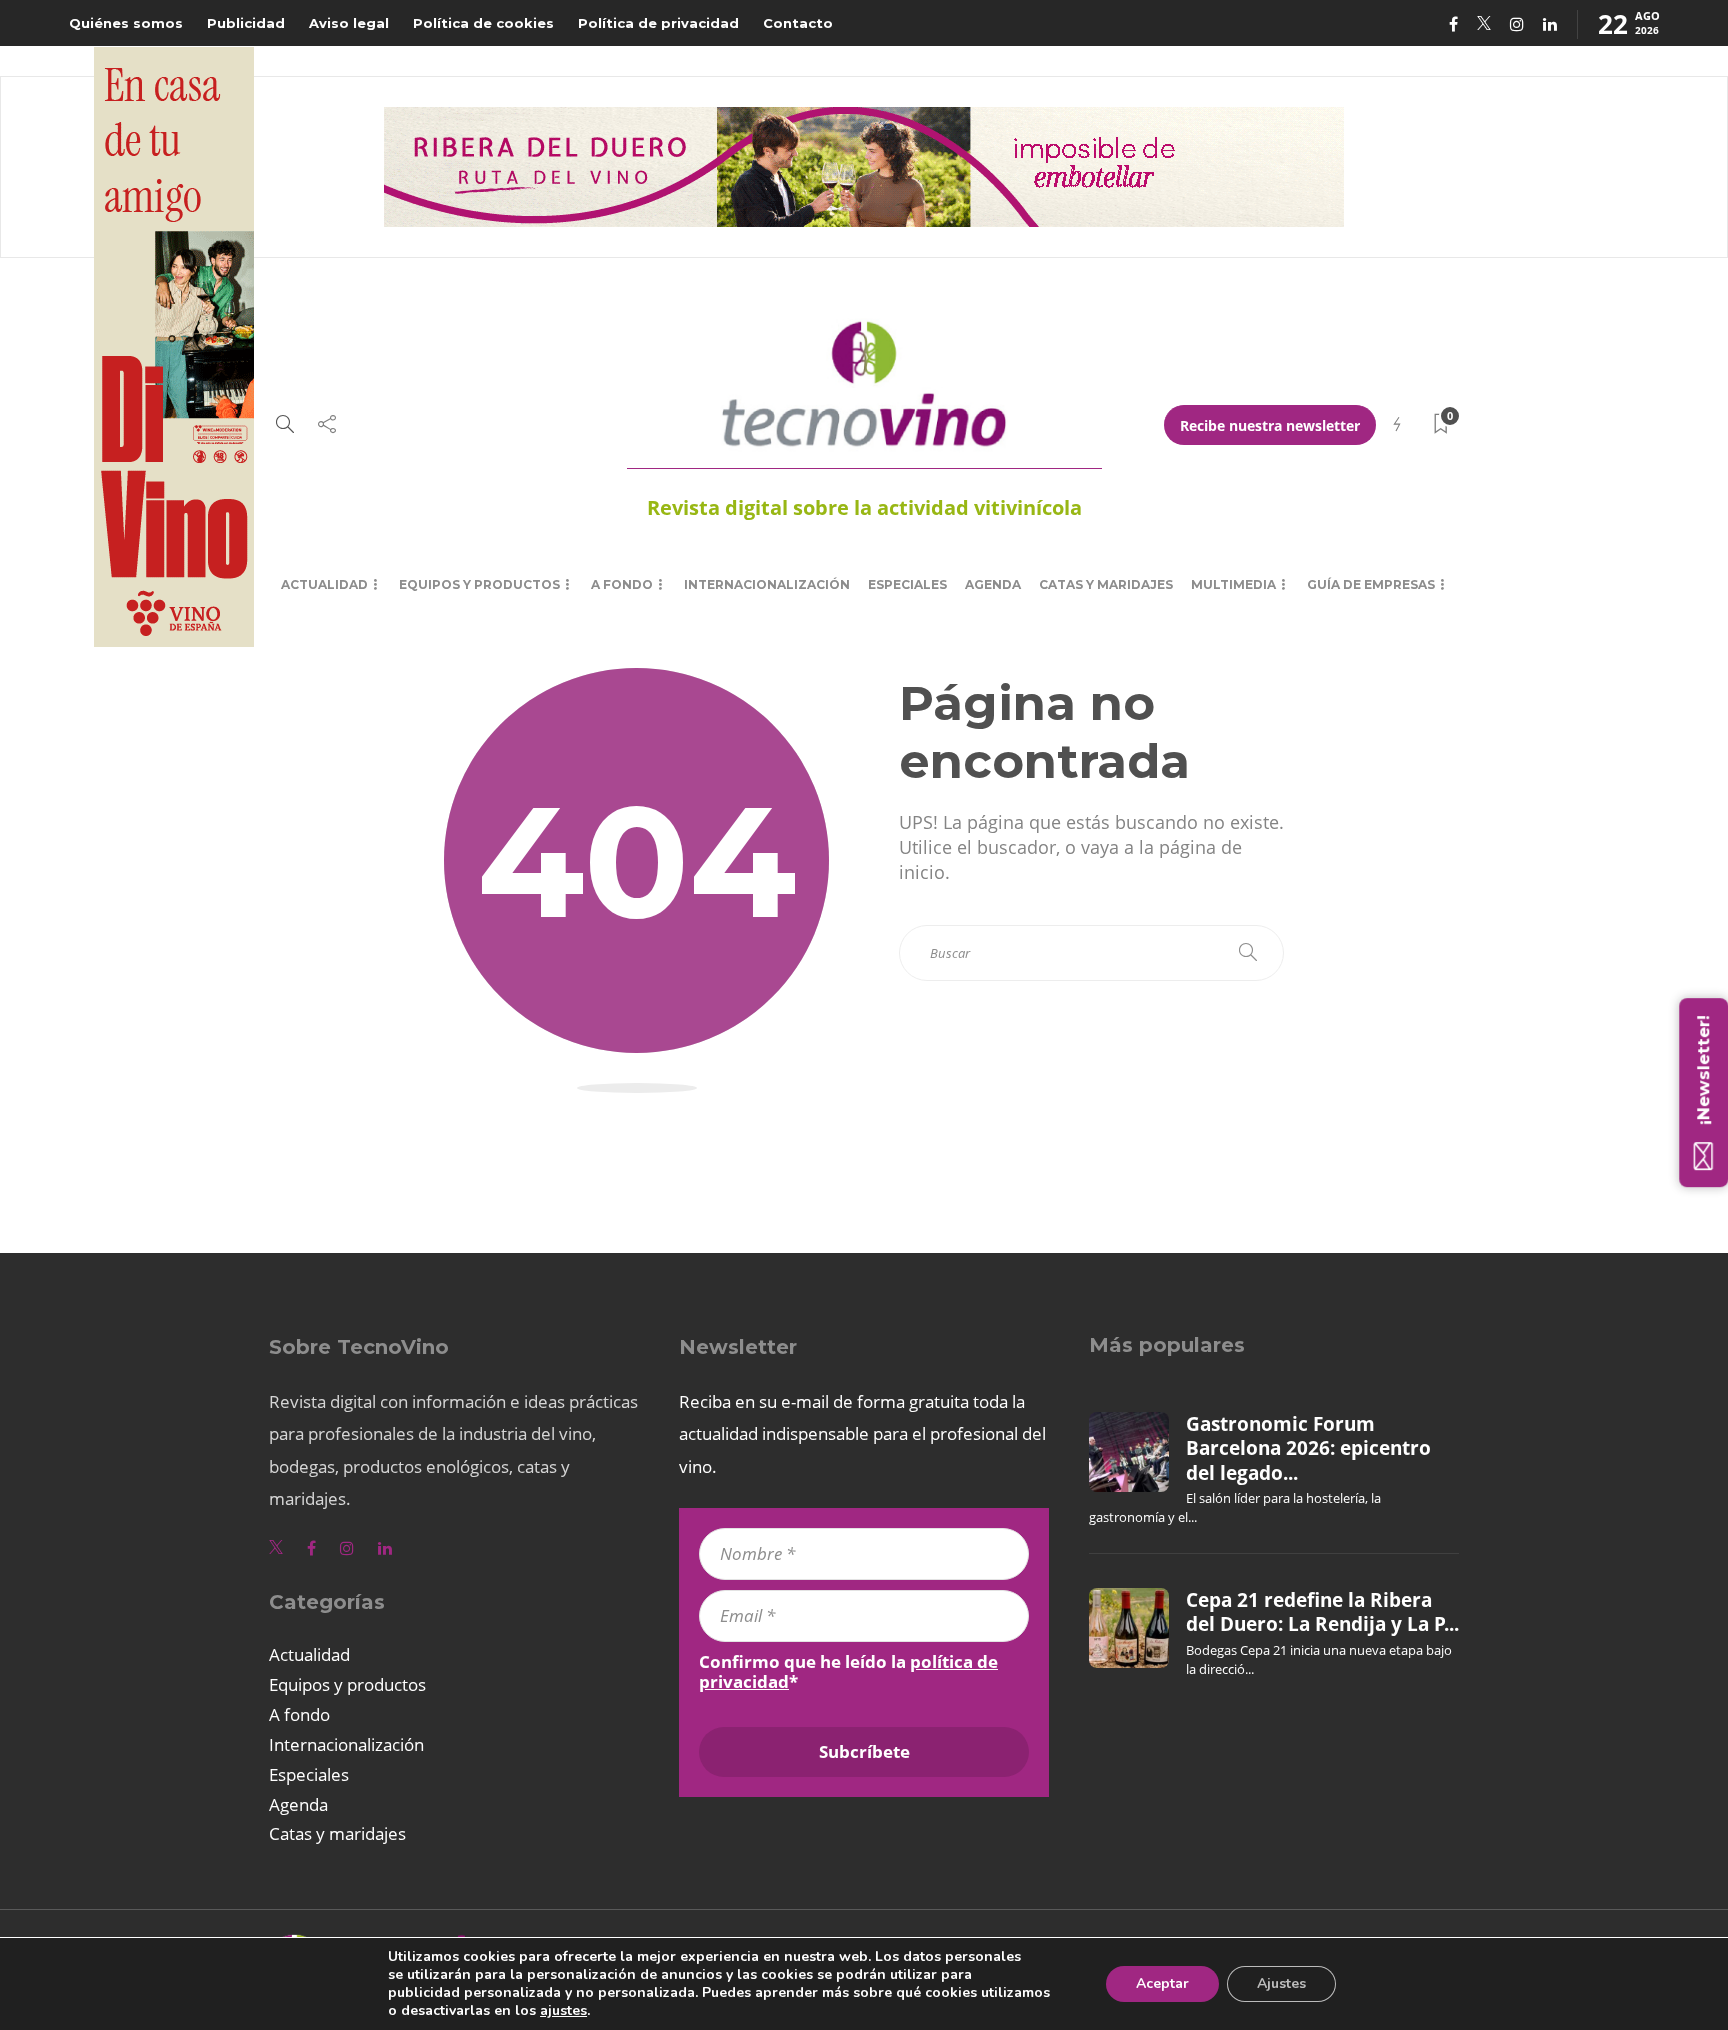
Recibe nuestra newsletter (1270, 425)
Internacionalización (767, 584)
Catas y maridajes (1106, 584)
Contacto (798, 23)
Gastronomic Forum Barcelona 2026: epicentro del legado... (1308, 1448)
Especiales (907, 584)
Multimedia (1233, 584)
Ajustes (1281, 1983)
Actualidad (324, 584)
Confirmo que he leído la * (848, 1672)
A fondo (622, 584)
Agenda (993, 584)
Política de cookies (483, 23)
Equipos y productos (479, 584)
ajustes (563, 2011)
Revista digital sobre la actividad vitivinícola (864, 507)
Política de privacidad (658, 23)
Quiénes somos (126, 23)
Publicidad (246, 23)
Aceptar (1162, 1983)
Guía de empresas (1371, 584)
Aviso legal (349, 23)
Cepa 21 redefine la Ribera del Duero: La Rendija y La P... (1322, 1612)
